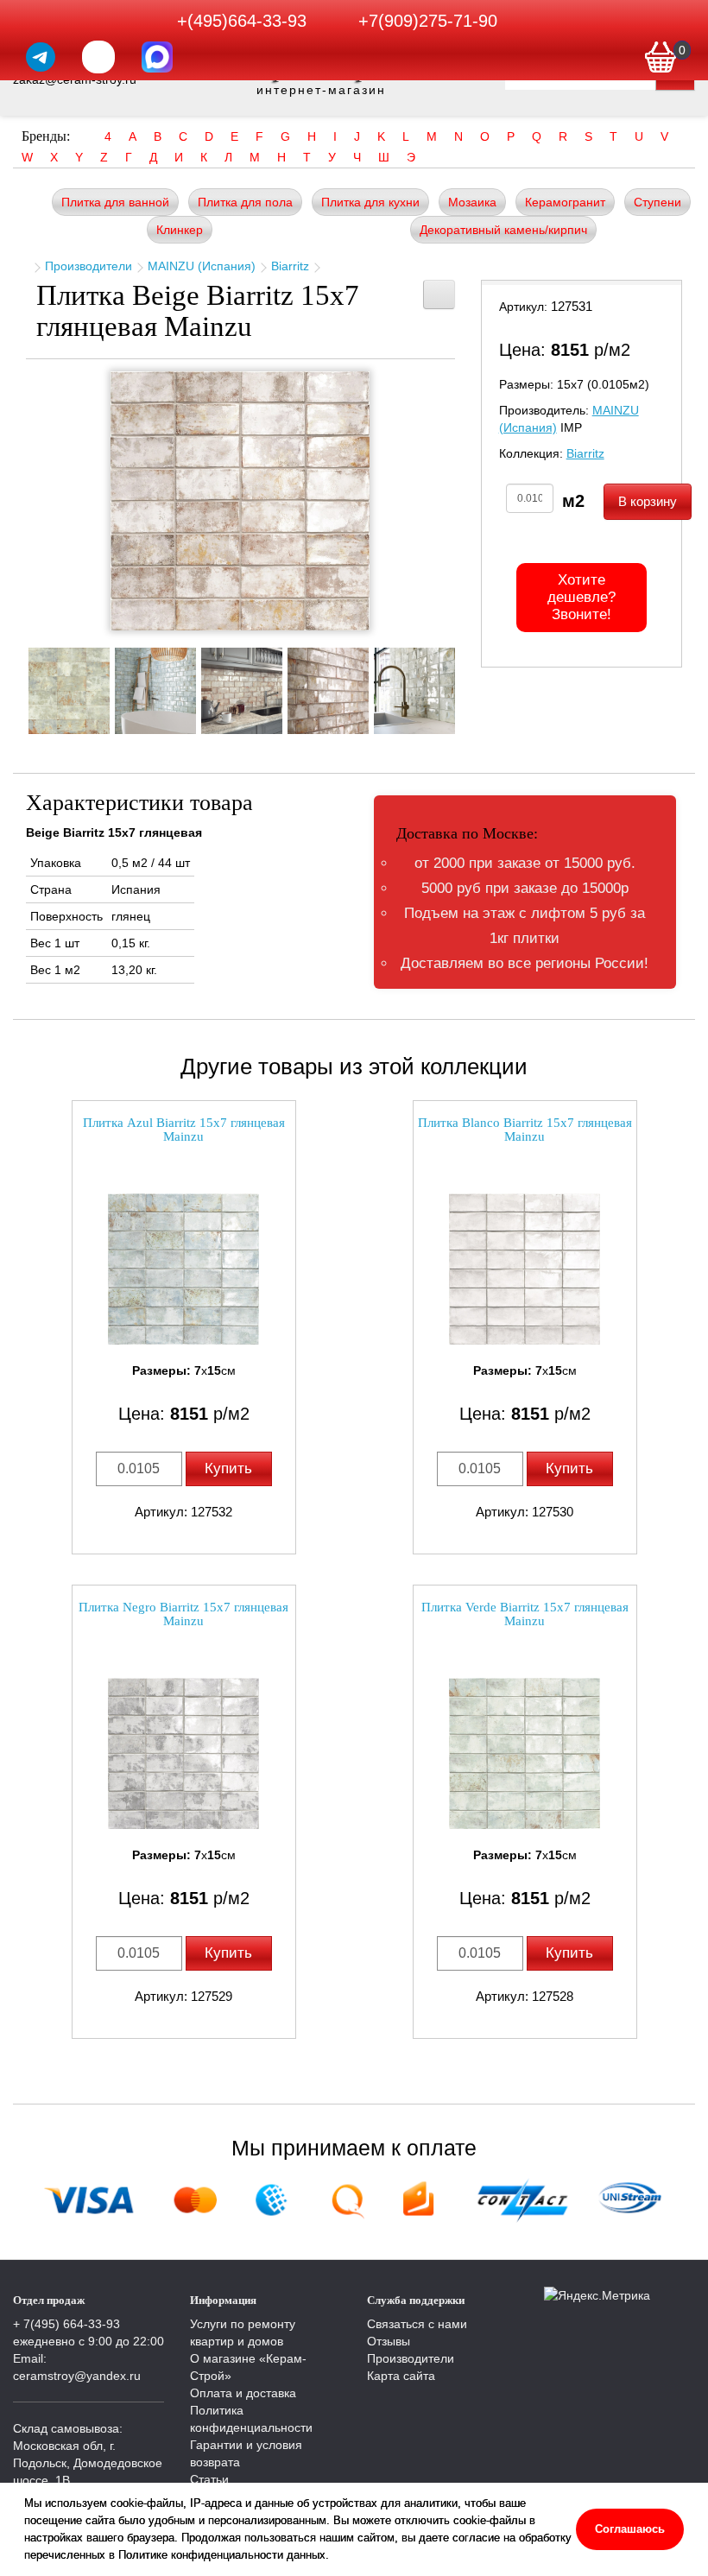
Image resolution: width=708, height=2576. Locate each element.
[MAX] (157, 57)
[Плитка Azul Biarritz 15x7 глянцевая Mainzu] (184, 1269)
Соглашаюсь (630, 2529)
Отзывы (389, 2341)
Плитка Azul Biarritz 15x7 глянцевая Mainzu (184, 1130)
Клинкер (180, 230)
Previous (13, 686)
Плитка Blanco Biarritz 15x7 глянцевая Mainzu (525, 1130)
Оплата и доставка (243, 2393)
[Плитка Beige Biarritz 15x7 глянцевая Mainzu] (240, 501)
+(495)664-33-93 (242, 21)
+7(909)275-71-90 (428, 21)
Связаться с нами (417, 2324)
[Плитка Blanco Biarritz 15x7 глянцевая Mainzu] (525, 1269)
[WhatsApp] (98, 57)
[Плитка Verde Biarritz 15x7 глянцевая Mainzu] (525, 1753)
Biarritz (290, 266)
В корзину (648, 501)
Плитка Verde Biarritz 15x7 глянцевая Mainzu (525, 1614)
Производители (88, 266)
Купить (228, 1468)
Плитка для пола (245, 202)
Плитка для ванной (115, 202)
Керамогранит (565, 202)
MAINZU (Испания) (202, 266)
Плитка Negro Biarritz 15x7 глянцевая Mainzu (183, 1614)
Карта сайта (401, 2376)
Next (468, 686)
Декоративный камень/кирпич (503, 230)
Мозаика (472, 202)
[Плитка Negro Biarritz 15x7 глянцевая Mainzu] (184, 1753)
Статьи (209, 2479)
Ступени (657, 202)
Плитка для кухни (370, 202)
